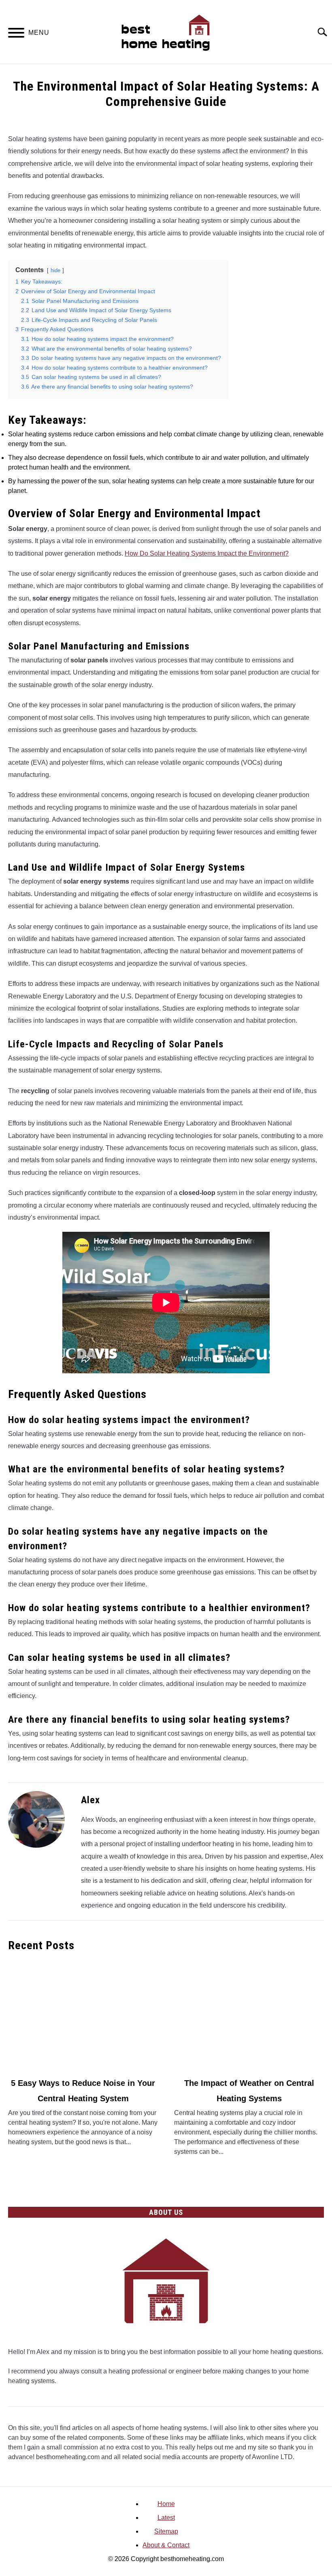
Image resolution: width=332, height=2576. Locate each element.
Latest (166, 2518)
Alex (90, 1800)
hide (55, 270)
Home (166, 2504)
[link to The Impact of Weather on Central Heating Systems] (249, 2015)
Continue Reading (83, 2160)
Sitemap (166, 2531)
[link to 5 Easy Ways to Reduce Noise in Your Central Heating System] (83, 2015)
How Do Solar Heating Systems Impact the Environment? (207, 553)
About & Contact (166, 2545)
